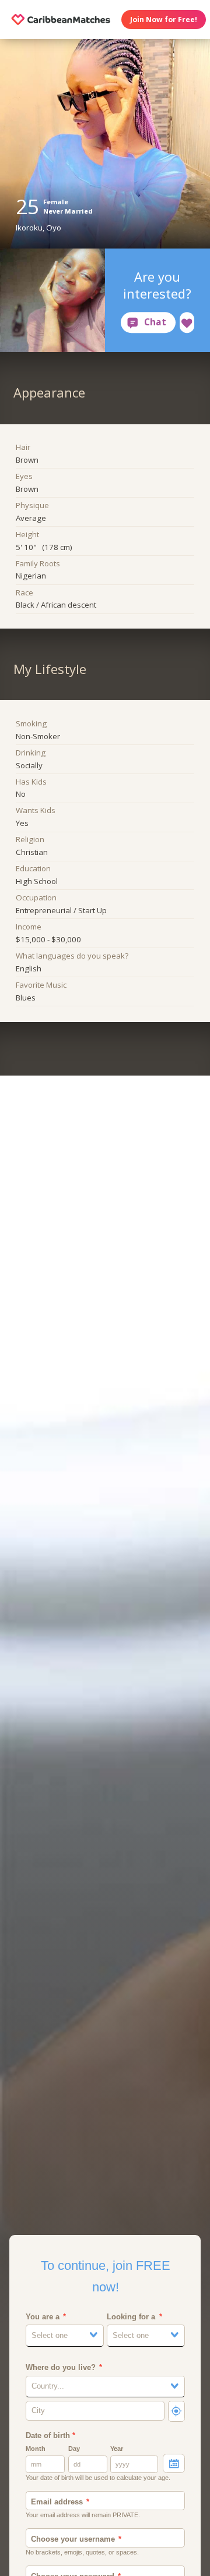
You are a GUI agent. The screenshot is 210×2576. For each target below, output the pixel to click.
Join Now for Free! (164, 19)
